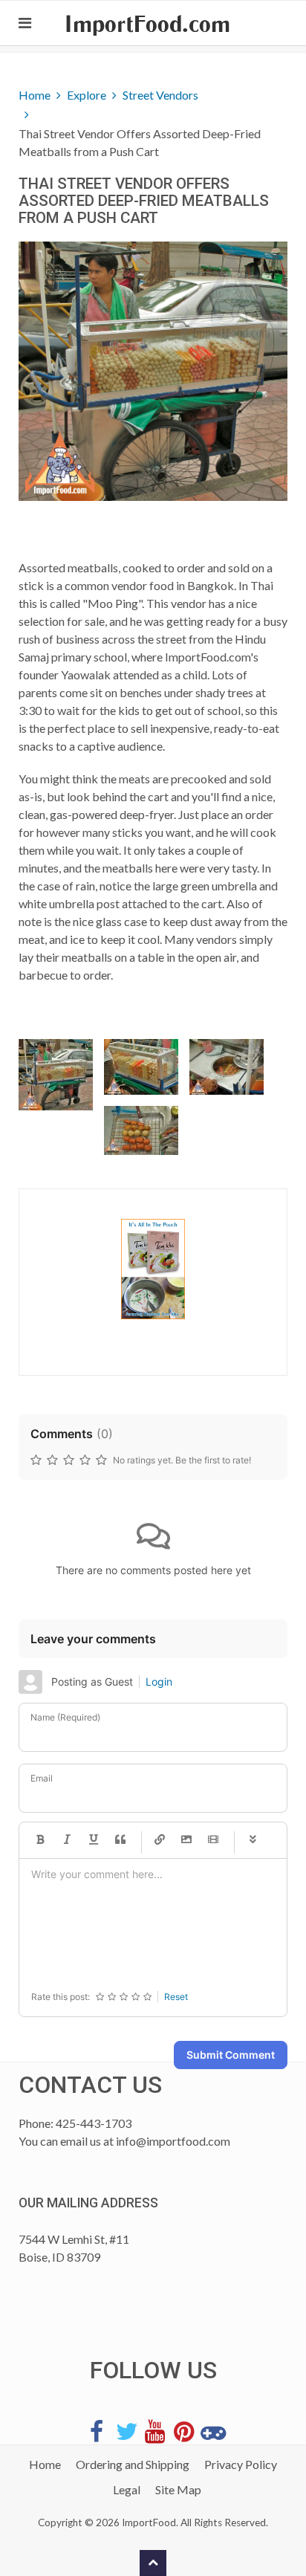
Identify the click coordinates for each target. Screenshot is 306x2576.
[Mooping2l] (141, 1067)
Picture (186, 1840)
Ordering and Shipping (133, 2464)
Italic (67, 1840)
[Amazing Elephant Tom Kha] (153, 1269)
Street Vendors (160, 95)
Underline (94, 1840)
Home (35, 95)
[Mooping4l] (141, 1130)
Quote (120, 1840)
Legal (127, 2489)
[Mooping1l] (56, 1075)
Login (159, 1682)
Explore (87, 95)
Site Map (178, 2489)
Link (160, 1840)
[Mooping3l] (227, 1067)
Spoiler (253, 1840)
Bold (40, 1840)
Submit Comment (231, 2055)
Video (213, 1840)
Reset (176, 1997)
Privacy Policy (241, 2464)
